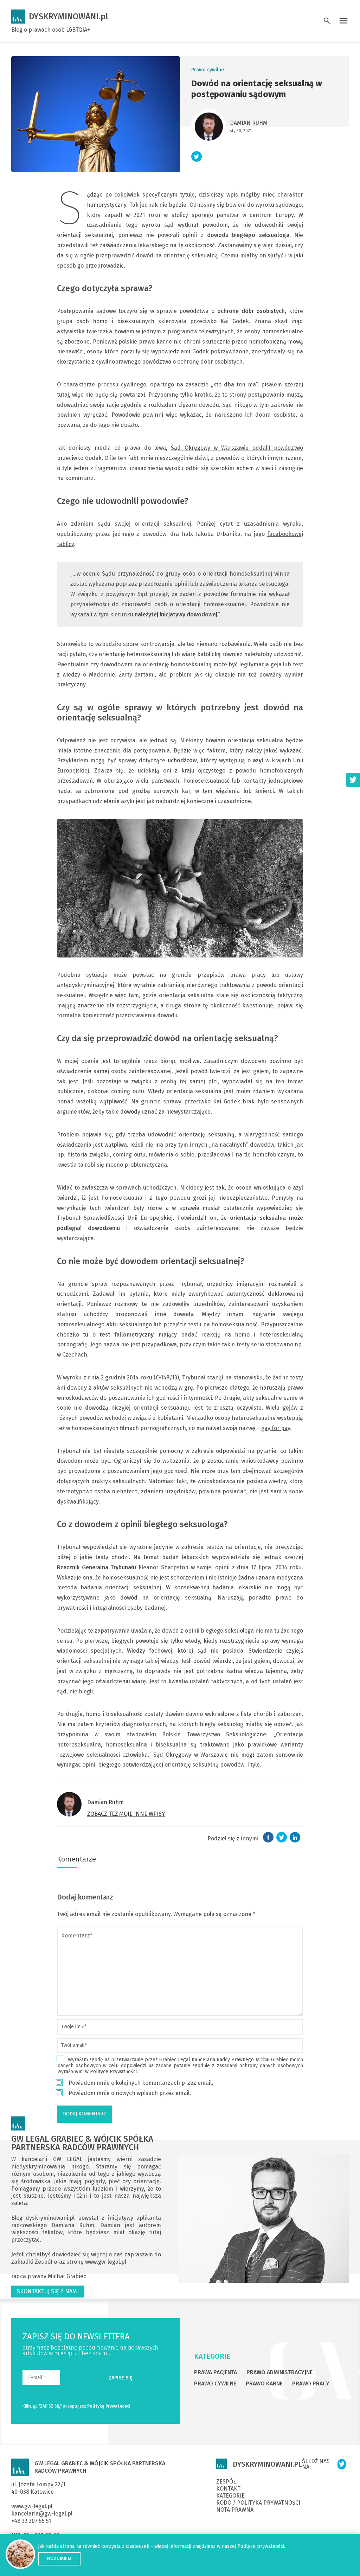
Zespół (44, 2262)
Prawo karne (264, 2383)
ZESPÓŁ (226, 2482)
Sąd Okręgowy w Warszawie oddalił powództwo (237, 448)
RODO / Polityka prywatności (258, 2503)
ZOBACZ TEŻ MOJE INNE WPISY (126, 1814)
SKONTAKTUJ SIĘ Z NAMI (48, 2291)
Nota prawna (235, 2510)
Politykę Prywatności (109, 2406)
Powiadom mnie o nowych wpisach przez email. (130, 2093)
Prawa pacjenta (216, 2372)
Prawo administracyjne (279, 2372)
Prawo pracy (311, 2383)
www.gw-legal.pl (106, 2262)
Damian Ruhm (249, 123)
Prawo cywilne (208, 70)
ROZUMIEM (59, 2559)
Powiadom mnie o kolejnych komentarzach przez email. (141, 2083)
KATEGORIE (212, 2356)
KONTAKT (228, 2489)
